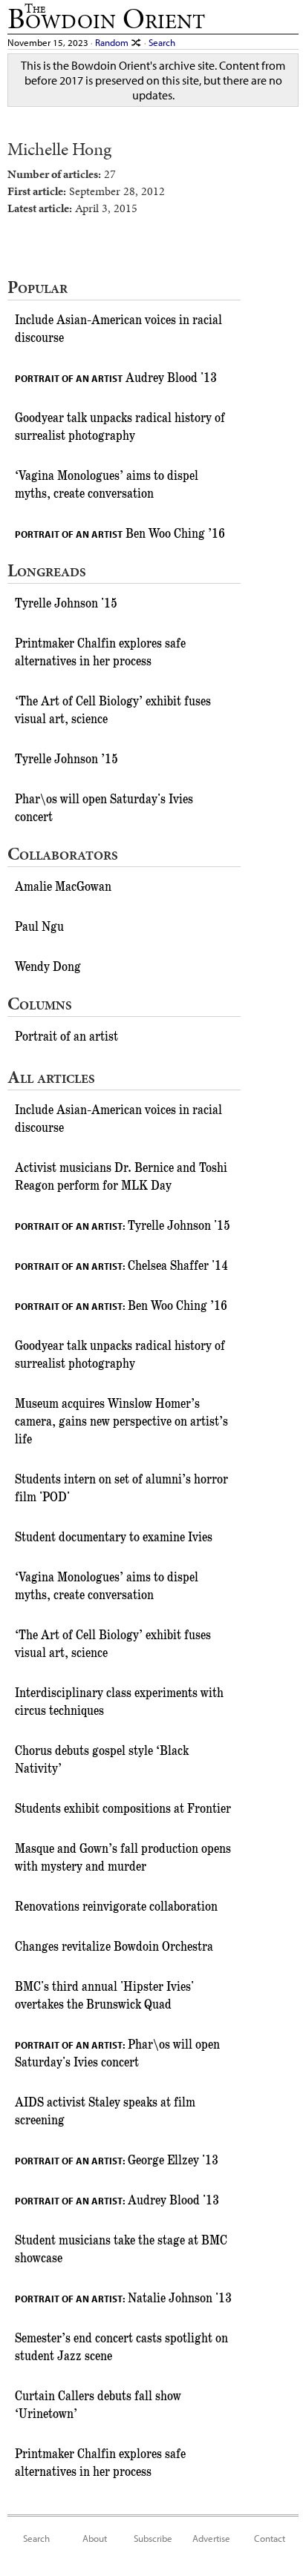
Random (113, 42)
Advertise (211, 2538)
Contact (270, 2538)
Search (162, 42)
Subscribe (153, 2538)
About (95, 2538)
